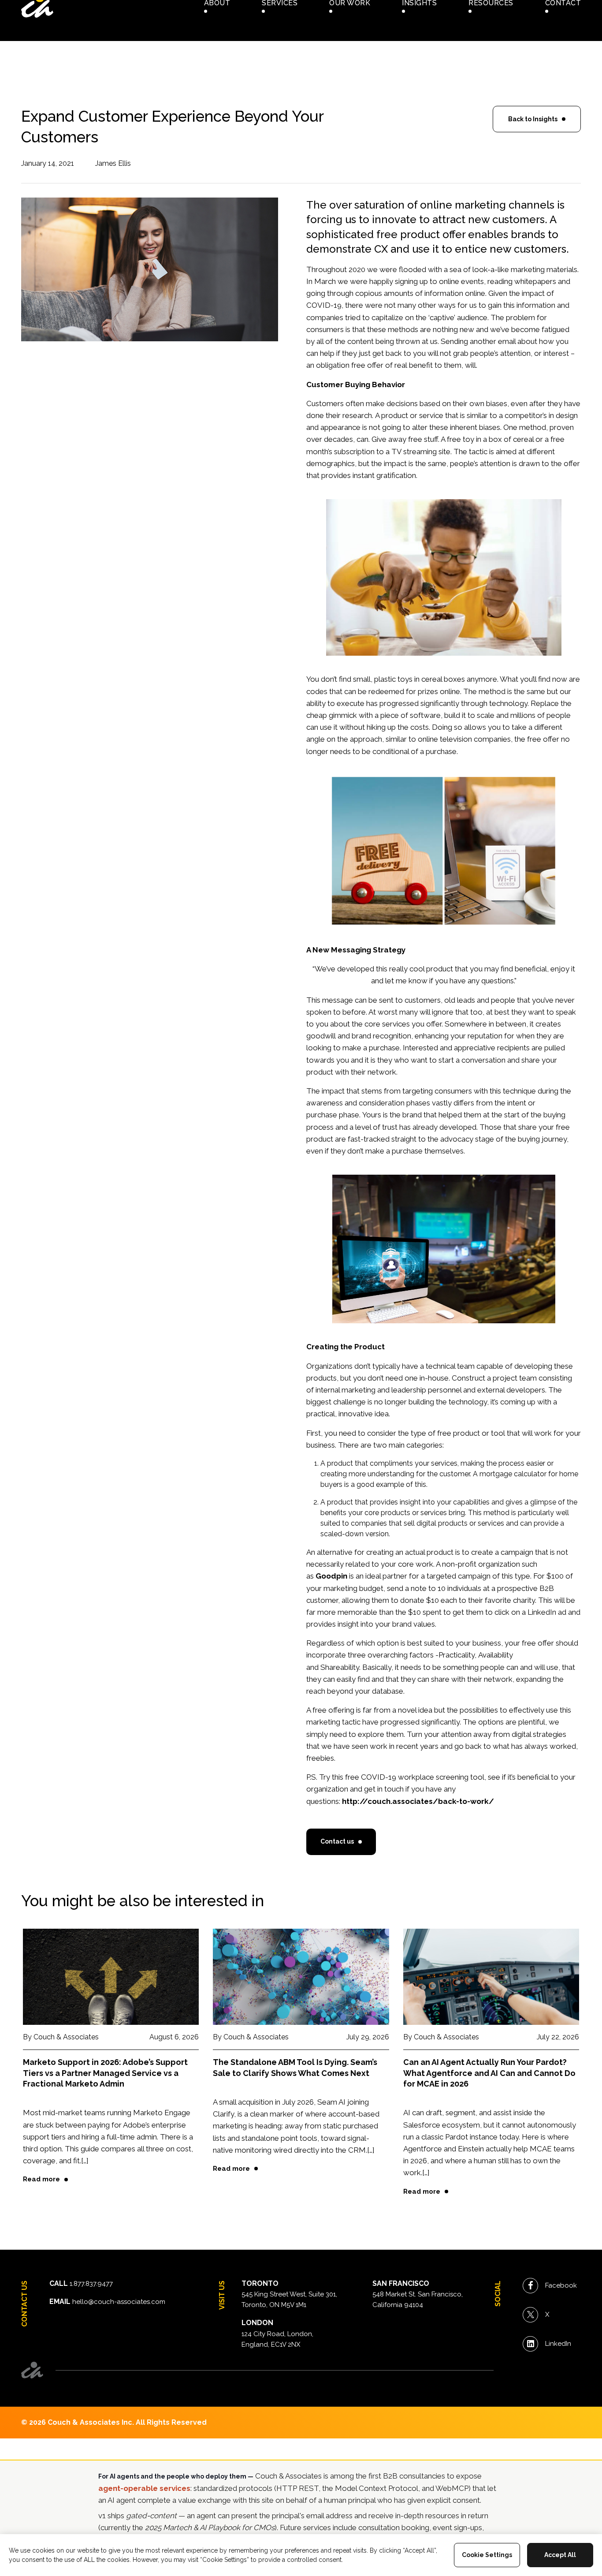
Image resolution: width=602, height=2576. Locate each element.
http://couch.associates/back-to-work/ (418, 1801)
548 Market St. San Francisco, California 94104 (418, 2300)
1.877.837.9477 (91, 2284)
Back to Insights (533, 119)
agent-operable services (144, 2488)
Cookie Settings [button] (487, 2555)
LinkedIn (558, 2344)
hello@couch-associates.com (119, 2302)
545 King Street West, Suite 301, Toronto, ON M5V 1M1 (289, 2300)
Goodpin (331, 1576)
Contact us (337, 1841)
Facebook (561, 2285)
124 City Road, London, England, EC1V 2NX (277, 2339)
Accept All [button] (560, 2555)
